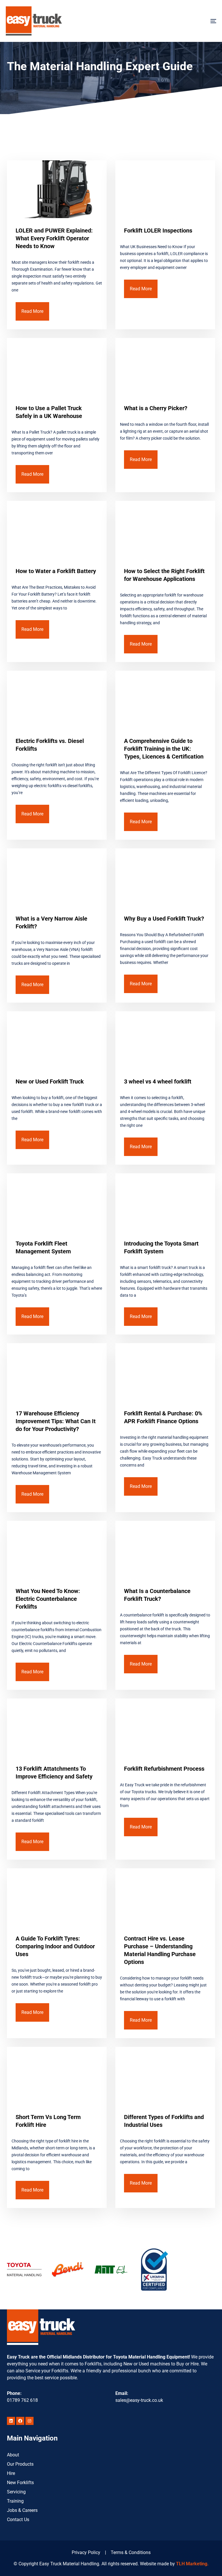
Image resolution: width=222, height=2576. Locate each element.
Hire (11, 2473)
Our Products (20, 2464)
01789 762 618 (22, 2400)
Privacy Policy (86, 2552)
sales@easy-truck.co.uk (139, 2400)
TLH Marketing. (192, 2564)
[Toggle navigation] (181, 21)
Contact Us (18, 2520)
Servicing (16, 2492)
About (13, 2455)
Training (15, 2501)
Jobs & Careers (22, 2510)
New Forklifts (20, 2483)
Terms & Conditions (131, 2552)
